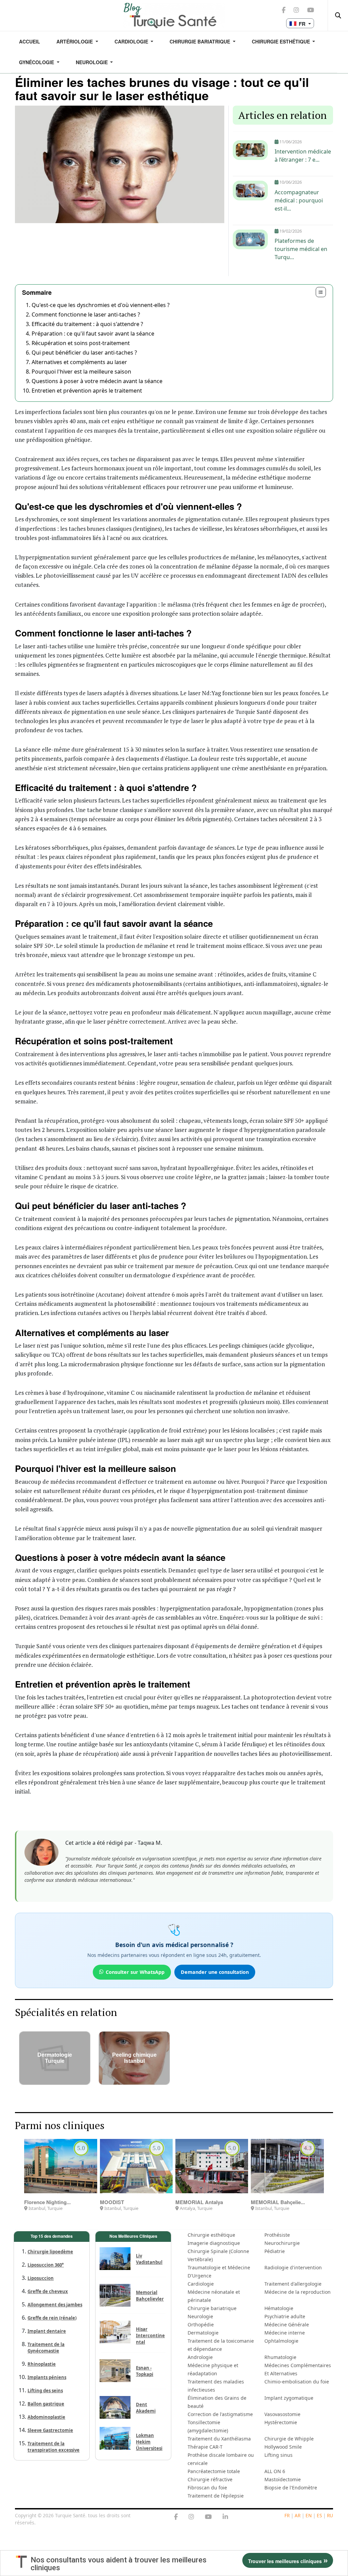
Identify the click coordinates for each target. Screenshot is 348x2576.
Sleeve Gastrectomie (50, 2430)
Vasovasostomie (282, 2414)
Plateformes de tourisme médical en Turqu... (301, 249)
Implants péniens (47, 2377)
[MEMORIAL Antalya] (212, 2166)
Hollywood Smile (283, 2447)
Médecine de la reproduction (298, 2292)
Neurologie (92, 62)
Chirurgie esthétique (211, 2235)
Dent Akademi (146, 2408)
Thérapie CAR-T (205, 2447)
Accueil (30, 41)
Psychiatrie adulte (285, 2316)
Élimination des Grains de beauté (217, 2402)
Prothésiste (277, 2235)
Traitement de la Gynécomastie (46, 2348)
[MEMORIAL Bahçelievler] (287, 2166)
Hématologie (279, 2308)
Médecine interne (285, 2333)
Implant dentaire (47, 2331)
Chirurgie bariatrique (212, 2308)
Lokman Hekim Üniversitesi (149, 2442)
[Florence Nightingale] (60, 2166)
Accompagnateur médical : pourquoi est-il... (299, 200)
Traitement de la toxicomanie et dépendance (221, 2345)
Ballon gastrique (46, 2404)
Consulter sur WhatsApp (135, 1972)
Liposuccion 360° (46, 2265)
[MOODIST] (136, 2166)
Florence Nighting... (47, 2202)
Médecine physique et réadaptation (213, 2369)
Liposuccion (41, 2278)
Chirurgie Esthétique (282, 41)
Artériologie (75, 41)
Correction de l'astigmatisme (220, 2414)
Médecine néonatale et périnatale (214, 2296)
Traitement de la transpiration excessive (54, 2447)
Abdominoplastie (46, 2417)
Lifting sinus (279, 2455)
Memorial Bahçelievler (150, 2296)
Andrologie (200, 2357)
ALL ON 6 (275, 2471)
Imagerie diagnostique (214, 2243)
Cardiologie (132, 41)
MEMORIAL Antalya (199, 2202)
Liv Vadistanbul (149, 2259)
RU (330, 2515)
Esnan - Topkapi (145, 2371)
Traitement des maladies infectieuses (216, 2386)
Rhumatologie (280, 2357)
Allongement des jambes (55, 2305)
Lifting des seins (45, 2391)
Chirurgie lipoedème (50, 2252)
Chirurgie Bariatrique (201, 41)
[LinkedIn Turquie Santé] (225, 2517)
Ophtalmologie (281, 2341)
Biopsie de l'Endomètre (291, 2488)
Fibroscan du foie (207, 2488)
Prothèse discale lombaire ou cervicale (221, 2459)
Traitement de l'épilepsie (216, 2496)
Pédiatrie (275, 2251)
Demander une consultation (215, 1972)
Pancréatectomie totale (214, 2471)
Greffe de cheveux (48, 2291)
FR (287, 2515)
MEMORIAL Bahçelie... (278, 2202)
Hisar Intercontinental (150, 2336)
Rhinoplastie (42, 2364)
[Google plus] (191, 2517)
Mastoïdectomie (283, 2479)
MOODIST (112, 2202)
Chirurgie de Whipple (289, 2439)
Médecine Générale (287, 2325)
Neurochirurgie (282, 2243)
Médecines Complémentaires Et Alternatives (298, 2369)
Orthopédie (201, 2325)
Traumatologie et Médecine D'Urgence (219, 2272)
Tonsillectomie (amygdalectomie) (208, 2426)
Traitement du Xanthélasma (219, 2439)
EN (309, 2515)
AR (298, 2515)
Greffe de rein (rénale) (52, 2318)
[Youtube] (208, 2517)
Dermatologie (203, 2333)
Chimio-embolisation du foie (297, 2382)
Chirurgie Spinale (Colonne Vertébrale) (218, 2255)
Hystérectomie (281, 2422)
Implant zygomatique (289, 2398)
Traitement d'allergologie (293, 2284)
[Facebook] (176, 2517)
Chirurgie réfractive (210, 2479)
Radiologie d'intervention (293, 2267)
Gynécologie (37, 62)
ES (319, 2515)
